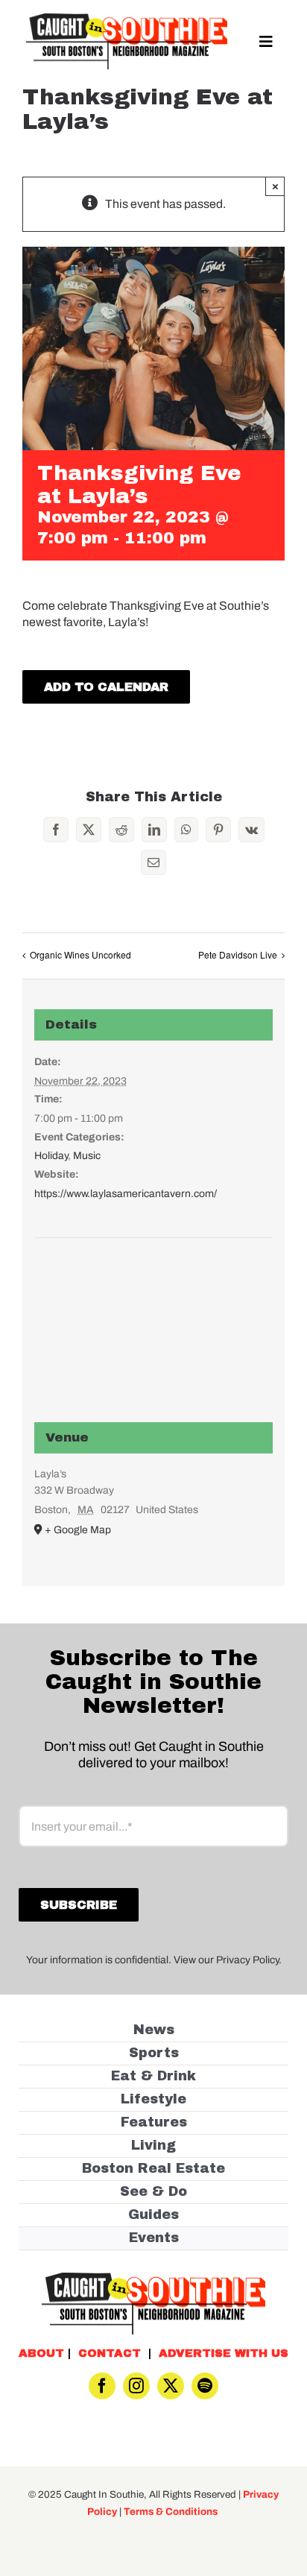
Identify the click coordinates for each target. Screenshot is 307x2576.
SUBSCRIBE (154, 1336)
